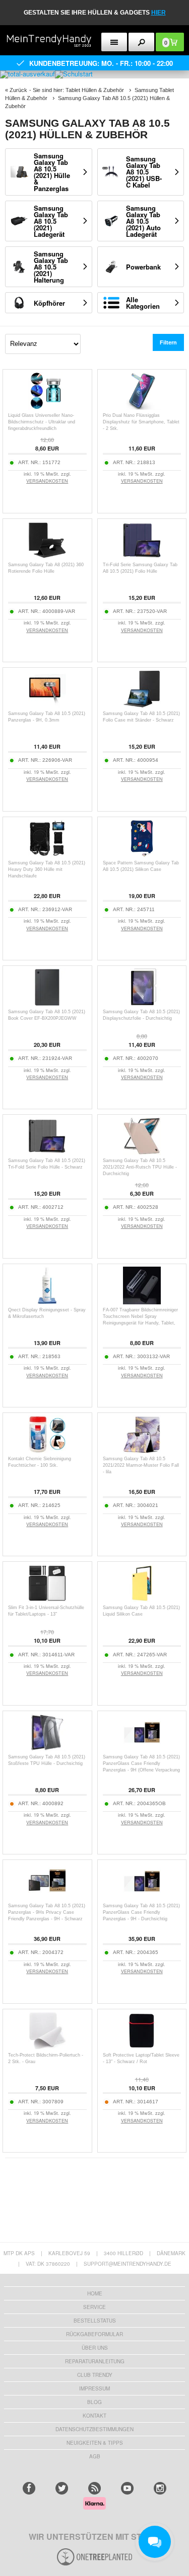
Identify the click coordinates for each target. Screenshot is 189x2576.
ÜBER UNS (95, 2348)
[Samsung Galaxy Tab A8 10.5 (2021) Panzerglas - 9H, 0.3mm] (47, 705)
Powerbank (143, 267)
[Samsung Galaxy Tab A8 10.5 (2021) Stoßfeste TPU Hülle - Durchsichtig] (47, 1749)
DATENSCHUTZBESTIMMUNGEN (94, 2429)
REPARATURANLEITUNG (95, 2361)
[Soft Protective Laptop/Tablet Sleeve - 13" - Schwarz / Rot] (142, 2047)
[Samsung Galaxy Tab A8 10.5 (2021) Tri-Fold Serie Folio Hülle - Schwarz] (47, 1152)
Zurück (18, 90)
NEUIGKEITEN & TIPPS (95, 2443)
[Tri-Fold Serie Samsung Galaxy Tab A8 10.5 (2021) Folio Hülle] (142, 556)
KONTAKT (94, 2416)
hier (159, 13)
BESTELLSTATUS (95, 2321)
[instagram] (160, 2488)
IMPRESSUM (94, 2388)
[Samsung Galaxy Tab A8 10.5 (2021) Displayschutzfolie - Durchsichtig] (142, 1003)
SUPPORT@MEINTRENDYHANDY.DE (128, 2264)
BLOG (94, 2402)
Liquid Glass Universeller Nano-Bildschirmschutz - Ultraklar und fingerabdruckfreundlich (42, 422)
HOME (95, 2293)
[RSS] (94, 2488)
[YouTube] (127, 2488)
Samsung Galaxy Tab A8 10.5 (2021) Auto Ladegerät (143, 221)
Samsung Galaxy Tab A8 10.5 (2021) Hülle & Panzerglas (52, 172)
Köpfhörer (49, 303)
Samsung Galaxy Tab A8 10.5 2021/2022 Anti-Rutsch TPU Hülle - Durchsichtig (140, 1167)
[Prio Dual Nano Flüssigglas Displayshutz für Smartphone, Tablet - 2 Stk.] (142, 407)
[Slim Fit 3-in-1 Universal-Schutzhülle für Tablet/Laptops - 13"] (47, 1599)
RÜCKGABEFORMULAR (94, 2334)
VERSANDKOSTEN (47, 481)
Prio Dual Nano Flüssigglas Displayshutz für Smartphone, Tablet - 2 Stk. (141, 422)
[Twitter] (62, 2488)
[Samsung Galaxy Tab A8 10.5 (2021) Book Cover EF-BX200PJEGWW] (47, 1003)
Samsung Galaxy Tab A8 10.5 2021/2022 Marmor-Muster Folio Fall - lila (141, 1465)
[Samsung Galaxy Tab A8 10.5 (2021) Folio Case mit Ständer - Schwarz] (142, 705)
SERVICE (94, 2307)
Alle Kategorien (143, 303)
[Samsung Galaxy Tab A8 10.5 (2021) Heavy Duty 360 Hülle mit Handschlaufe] (47, 855)
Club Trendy (95, 2375)
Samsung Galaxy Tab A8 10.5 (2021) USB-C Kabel (144, 172)
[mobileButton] (141, 42)
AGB (95, 2456)
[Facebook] (29, 2488)
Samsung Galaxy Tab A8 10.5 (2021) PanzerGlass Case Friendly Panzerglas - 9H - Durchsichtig (141, 1912)
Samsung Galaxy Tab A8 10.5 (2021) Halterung (51, 267)
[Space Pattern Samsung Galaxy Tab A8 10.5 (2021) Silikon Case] (142, 855)
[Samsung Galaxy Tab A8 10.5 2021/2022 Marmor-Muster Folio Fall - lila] (142, 1450)
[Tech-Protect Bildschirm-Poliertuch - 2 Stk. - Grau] (47, 2047)
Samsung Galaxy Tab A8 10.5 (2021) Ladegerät (51, 221)
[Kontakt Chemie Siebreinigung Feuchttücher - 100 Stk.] (47, 1450)
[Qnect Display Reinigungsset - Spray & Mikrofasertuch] (47, 1302)
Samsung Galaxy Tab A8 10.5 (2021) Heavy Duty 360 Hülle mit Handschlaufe (47, 869)
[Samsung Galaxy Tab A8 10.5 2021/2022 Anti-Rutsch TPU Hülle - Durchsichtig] (142, 1152)
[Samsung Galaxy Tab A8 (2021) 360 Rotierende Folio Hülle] (47, 556)
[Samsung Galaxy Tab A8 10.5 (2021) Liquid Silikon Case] (142, 1599)
